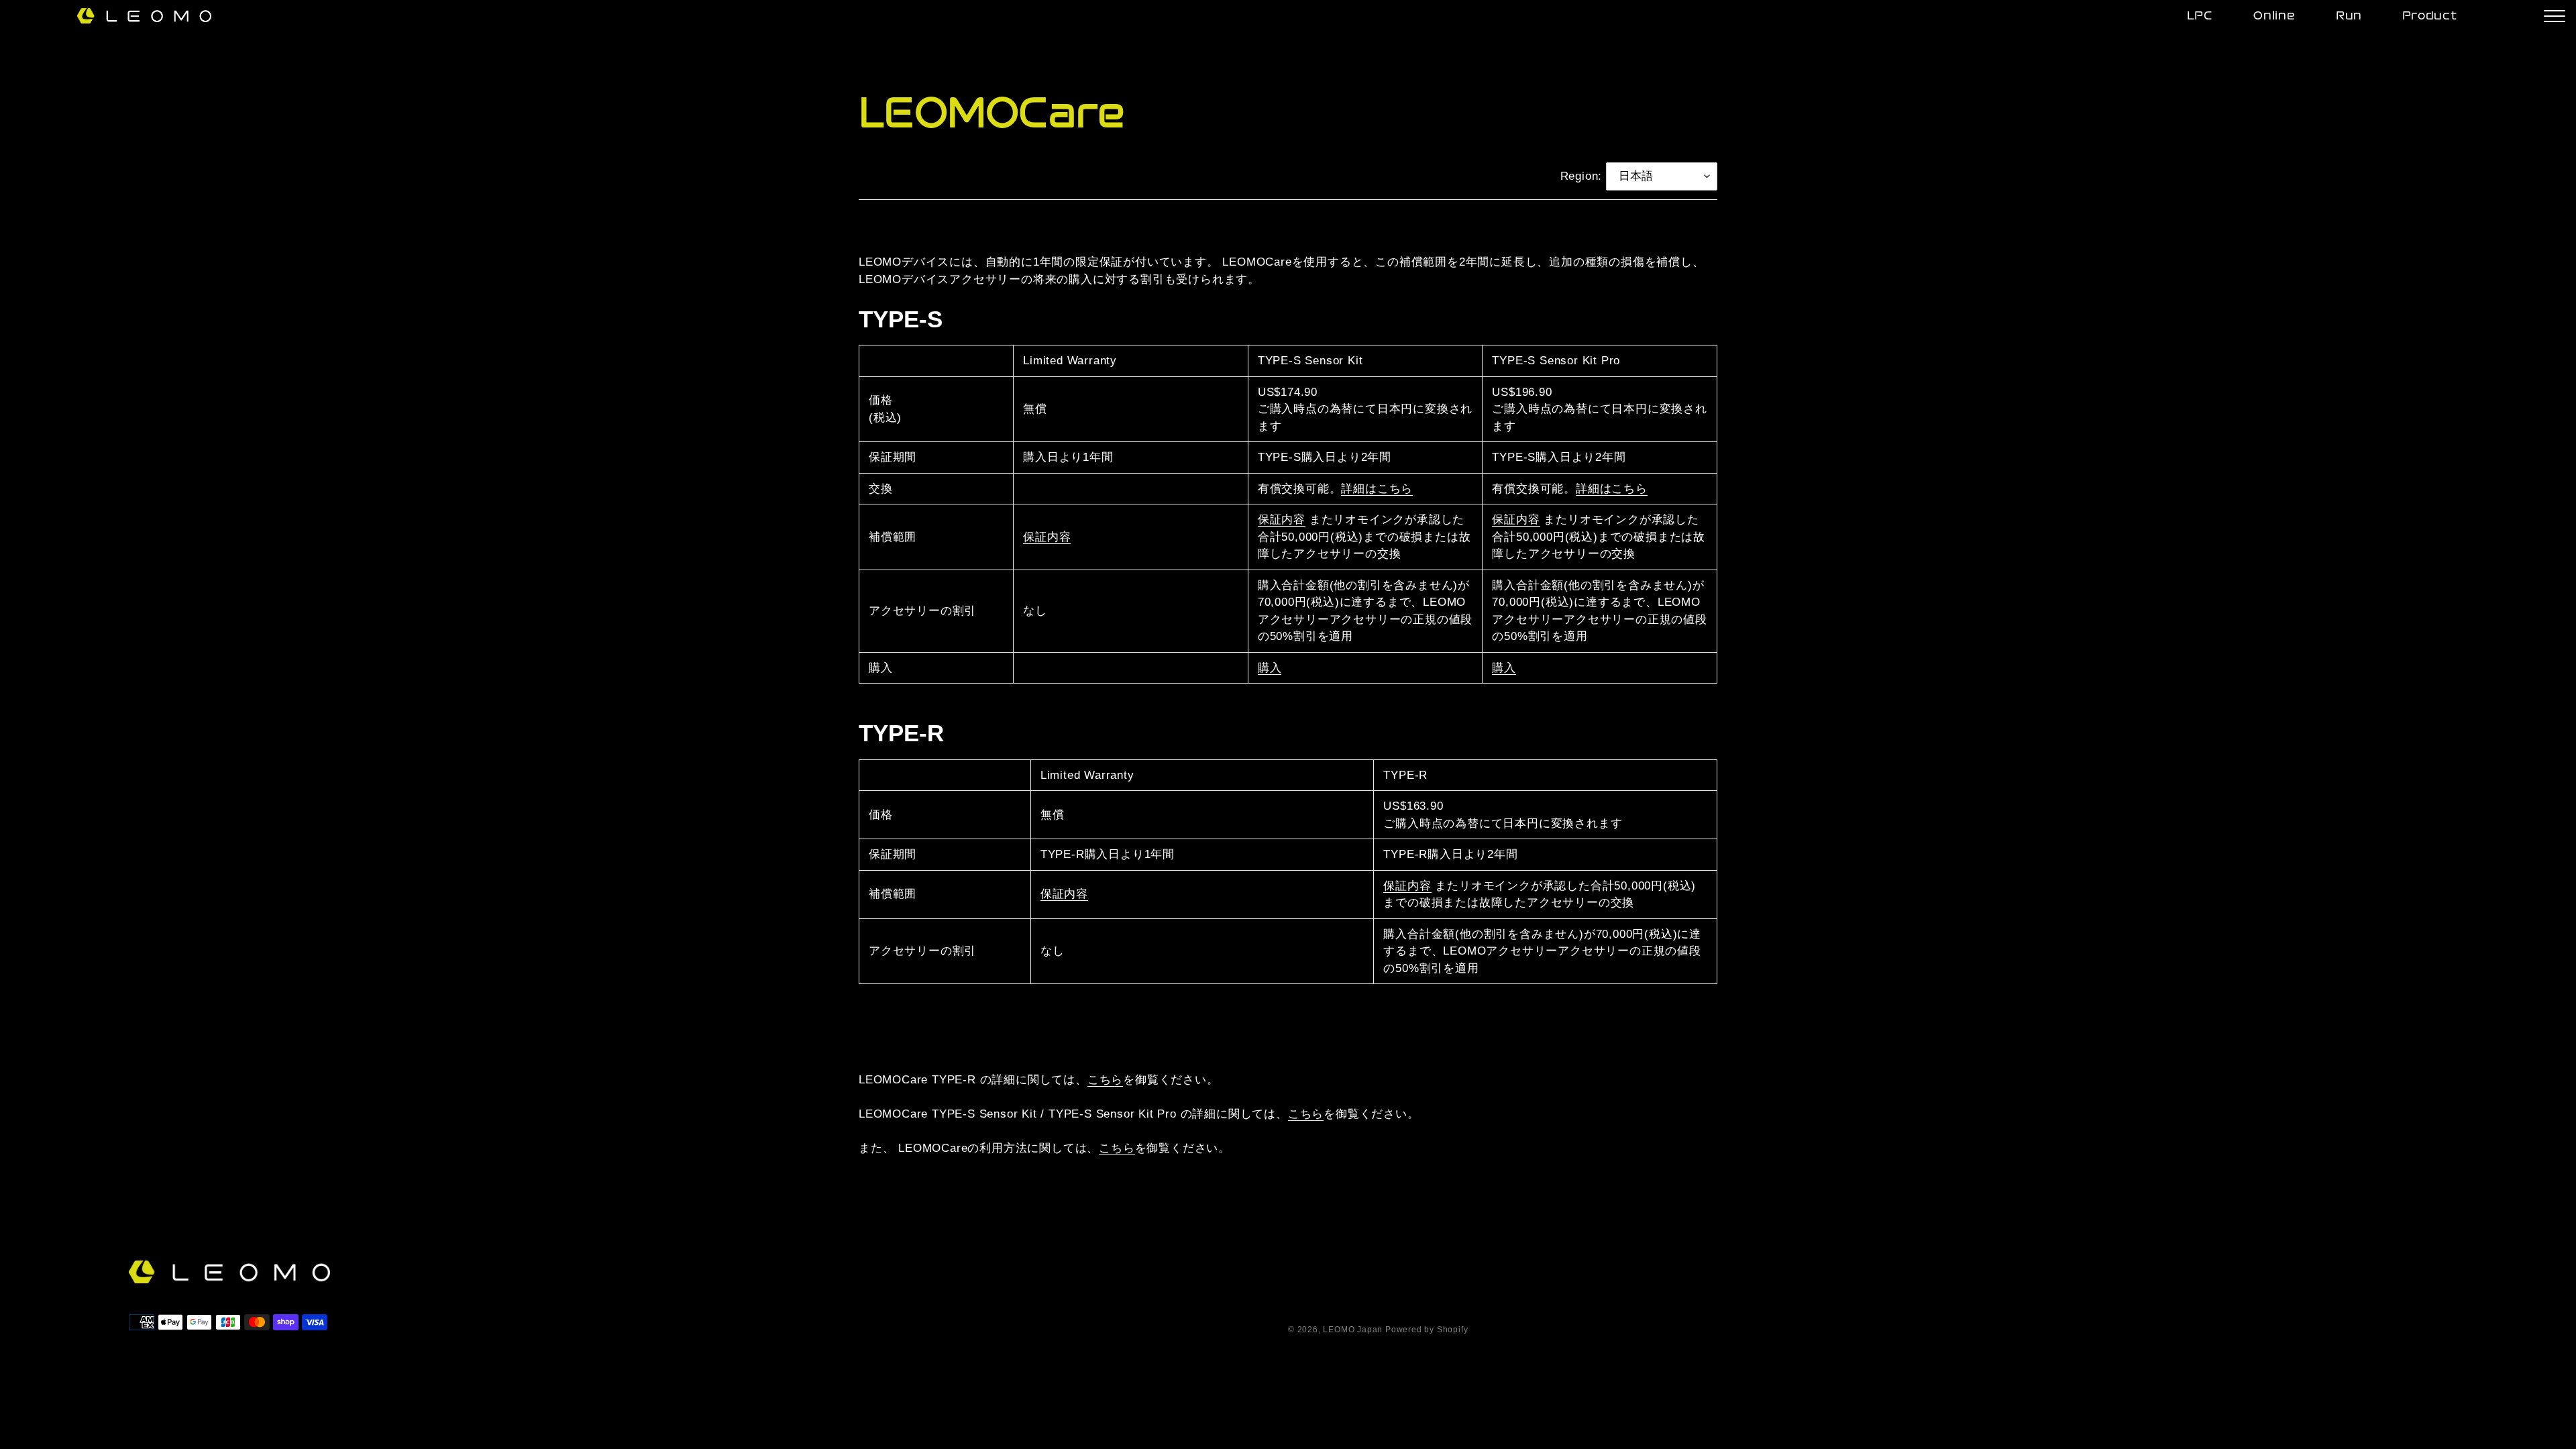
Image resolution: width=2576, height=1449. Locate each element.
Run (2349, 16)
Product (2430, 16)
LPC (2200, 16)
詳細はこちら (1377, 489)
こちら (1105, 1080)
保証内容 (1047, 537)
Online (2274, 16)
